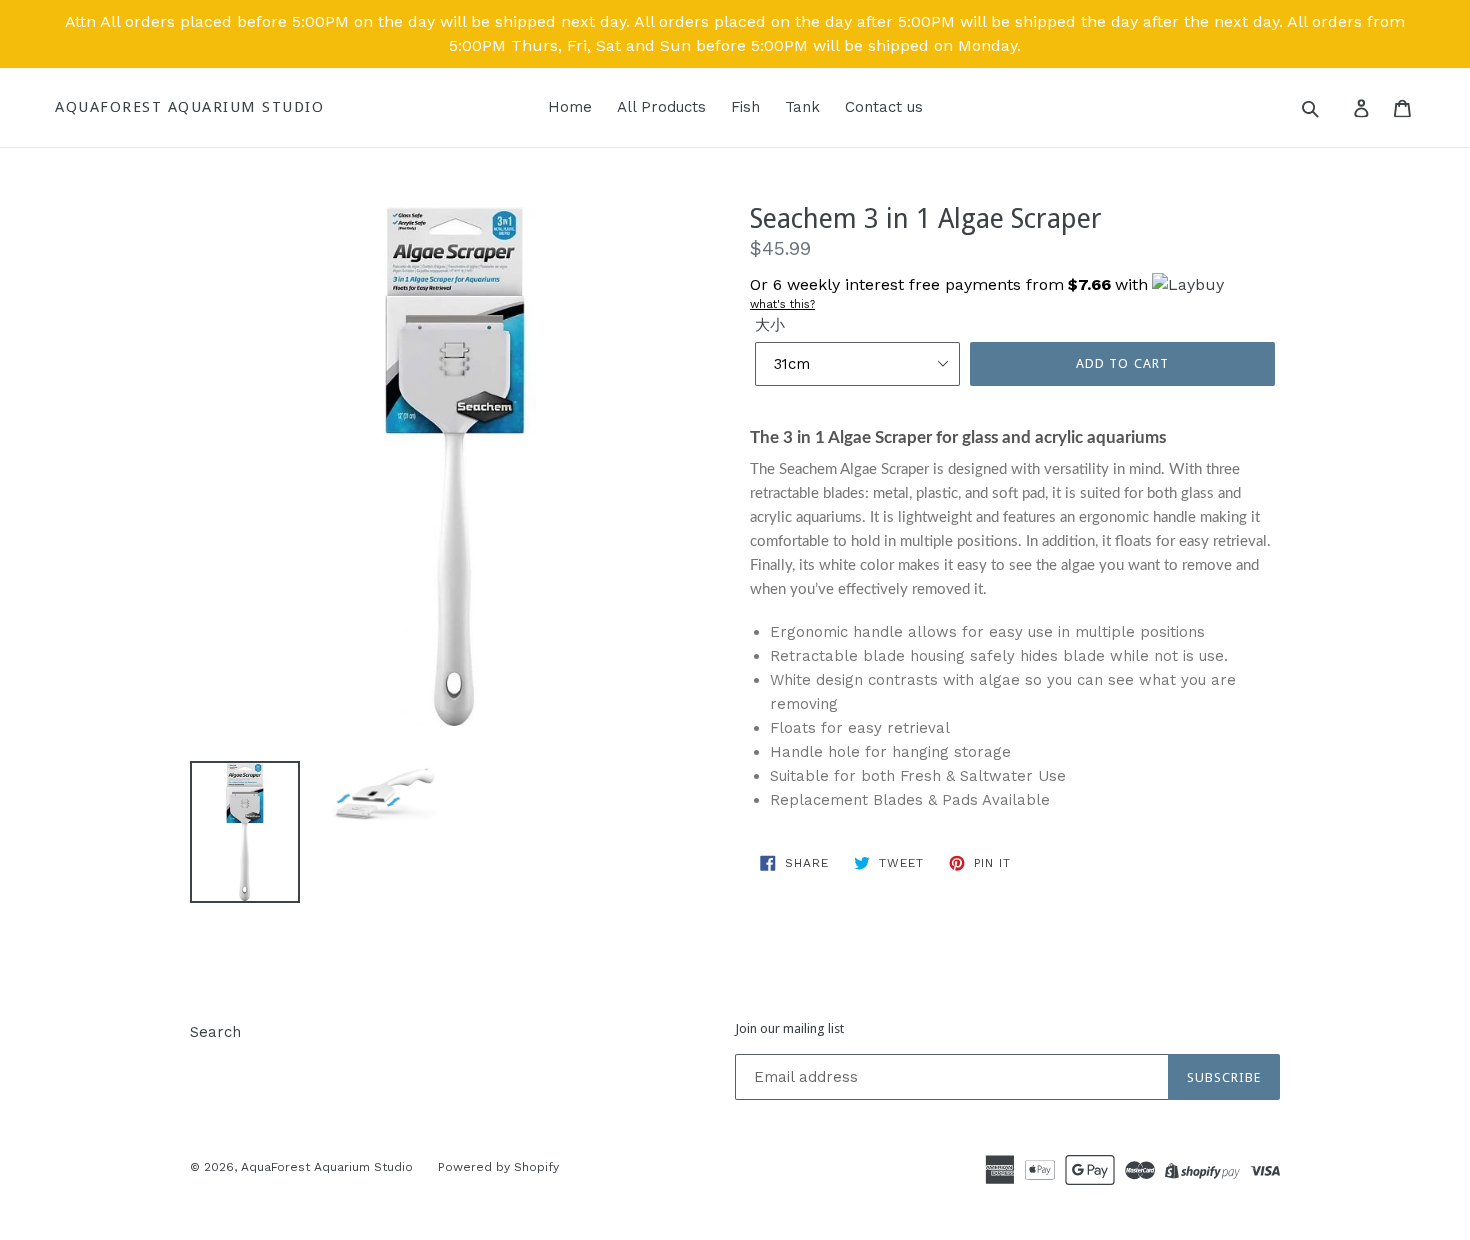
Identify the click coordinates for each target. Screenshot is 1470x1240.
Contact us (884, 107)
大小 (770, 325)
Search (215, 1032)
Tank (802, 107)
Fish (745, 107)
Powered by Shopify (498, 1167)
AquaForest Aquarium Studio (189, 107)
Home (570, 107)
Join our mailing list (789, 1028)
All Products (661, 107)
